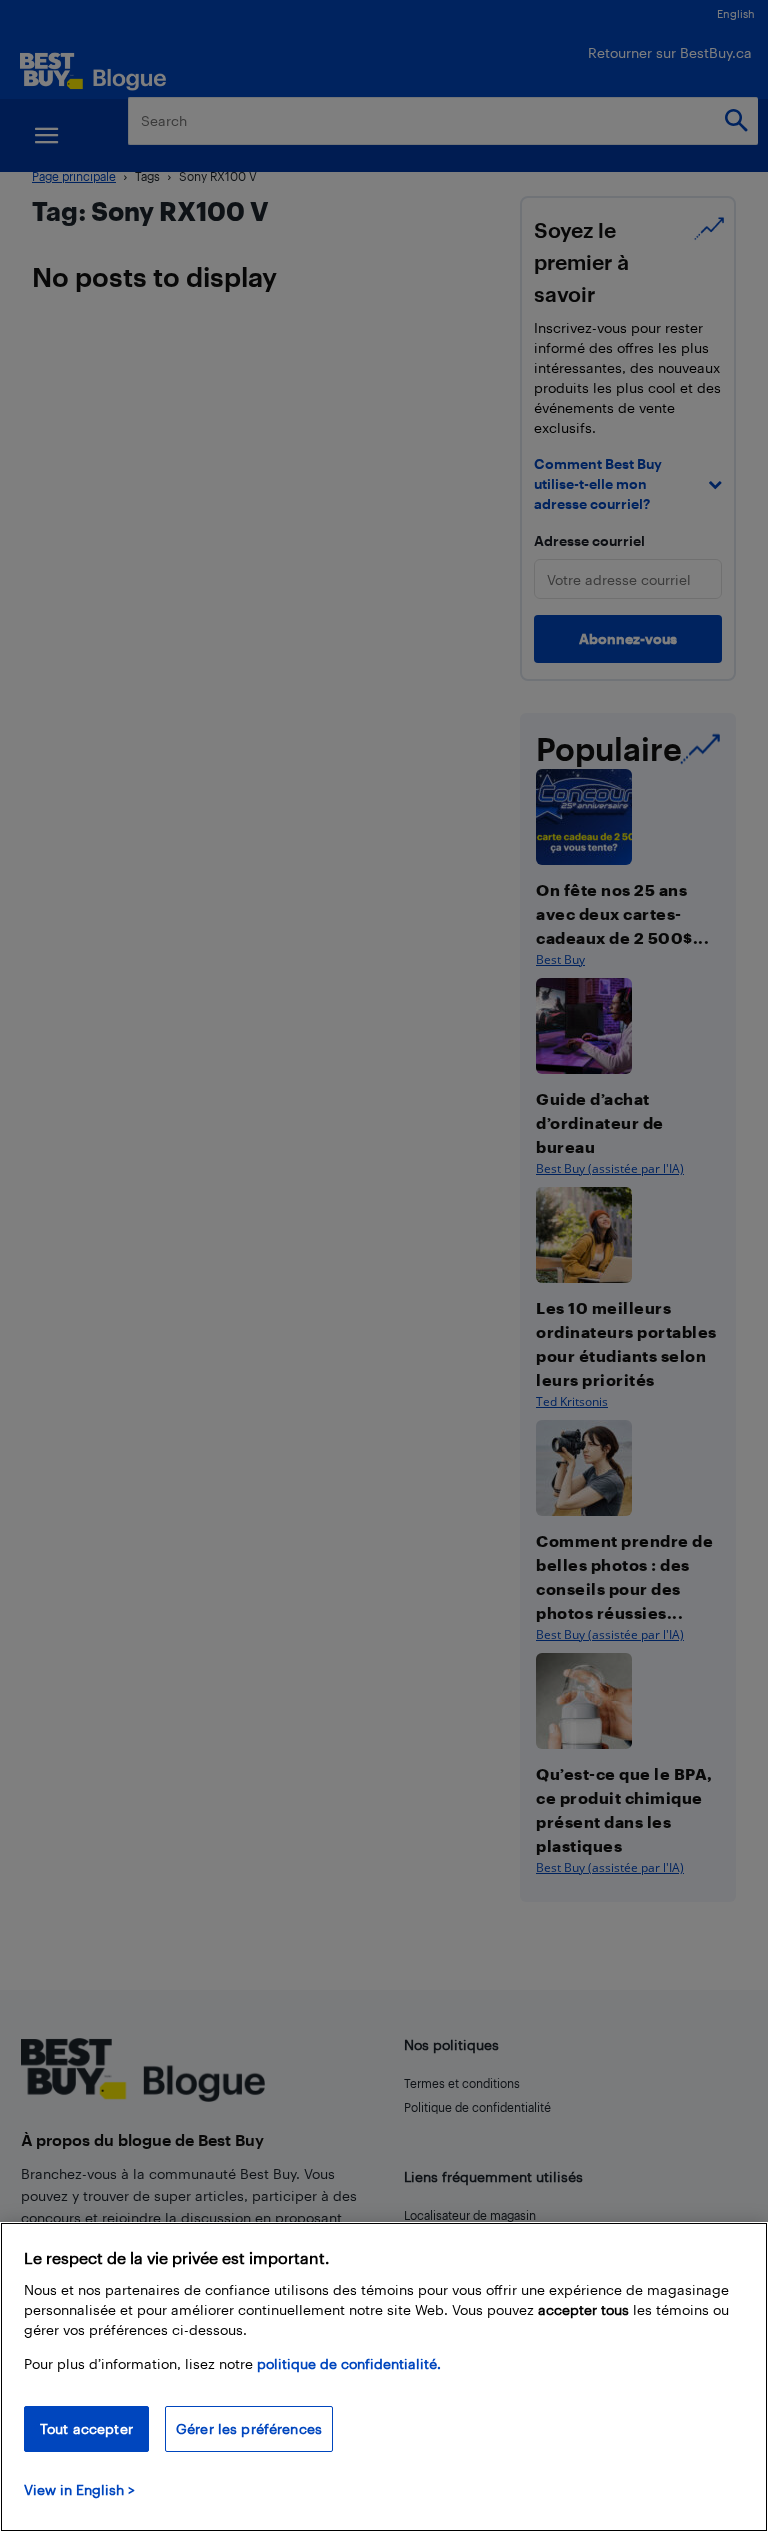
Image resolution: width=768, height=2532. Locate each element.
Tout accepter (86, 2428)
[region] (384, 2377)
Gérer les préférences (249, 2428)
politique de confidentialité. (349, 2363)
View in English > (79, 2489)
